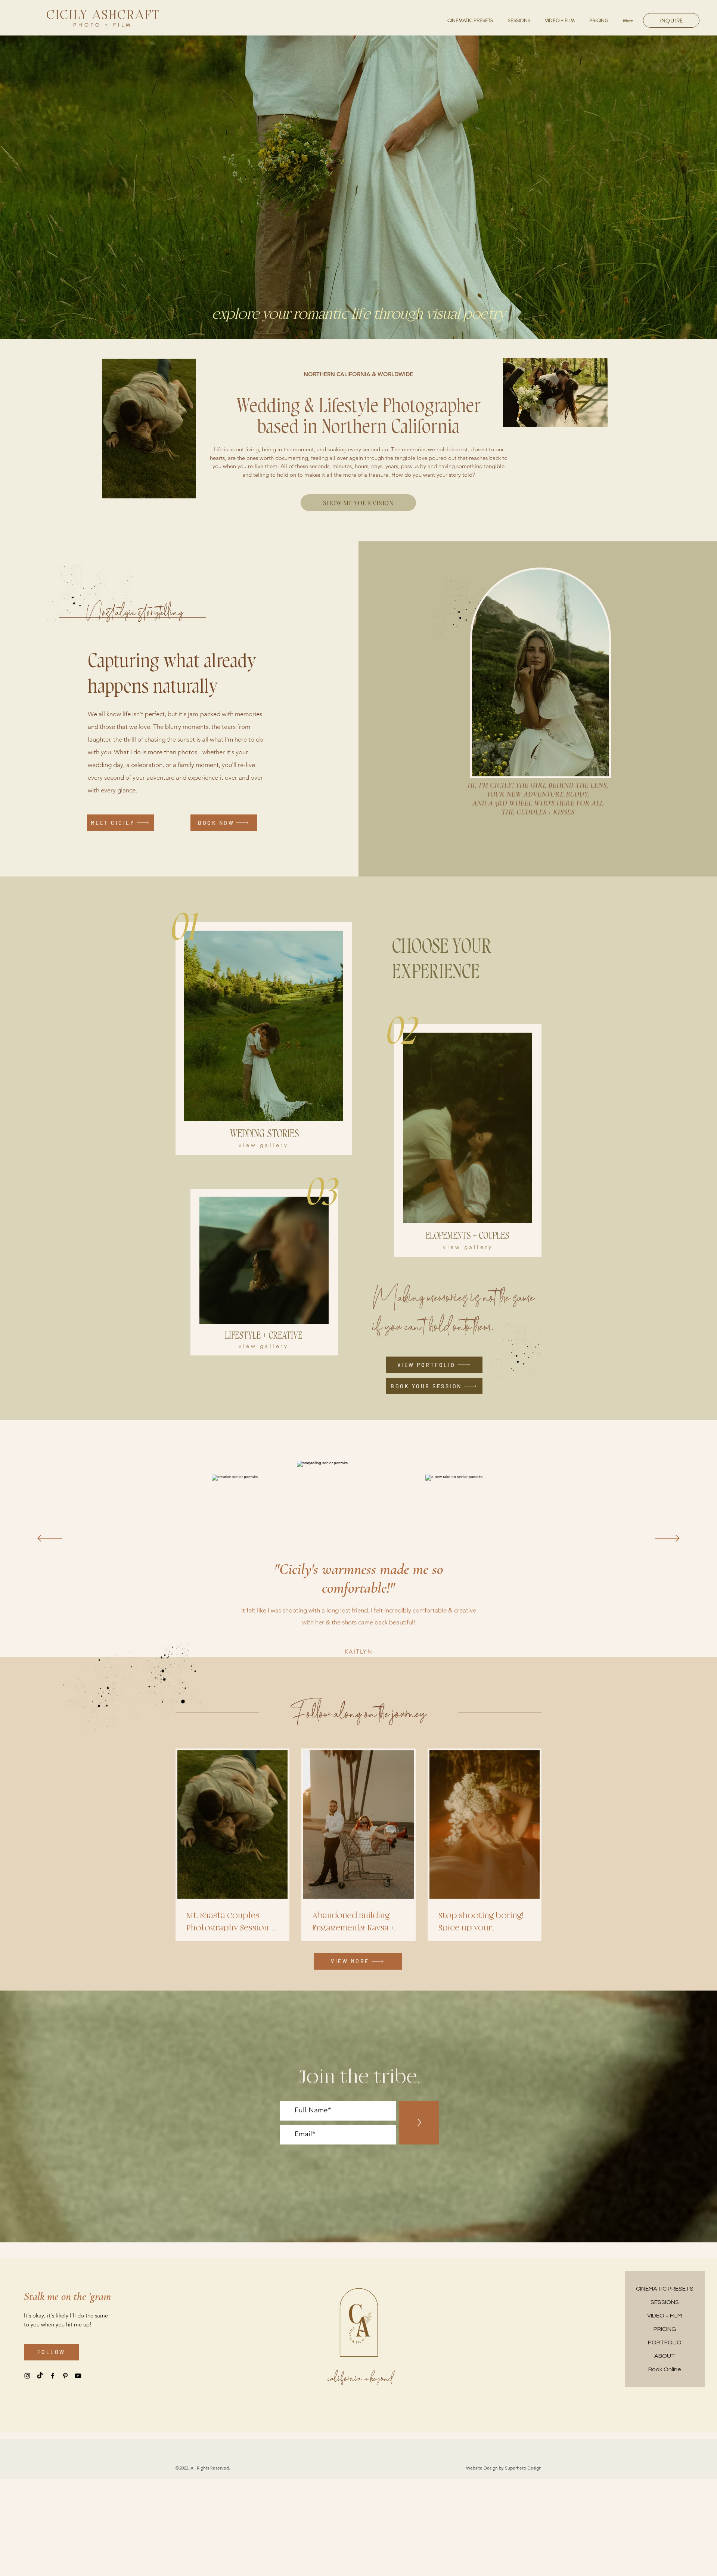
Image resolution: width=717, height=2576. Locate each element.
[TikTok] (40, 2376)
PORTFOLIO (665, 2342)
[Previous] (50, 1539)
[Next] (667, 1539)
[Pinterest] (65, 2376)
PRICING (665, 2329)
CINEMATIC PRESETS (665, 2289)
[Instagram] (27, 2376)
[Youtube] (78, 2376)
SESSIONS (665, 2302)
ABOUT (665, 2356)
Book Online (665, 2369)
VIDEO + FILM (665, 2316)
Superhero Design (523, 2468)
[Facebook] (53, 2376)
